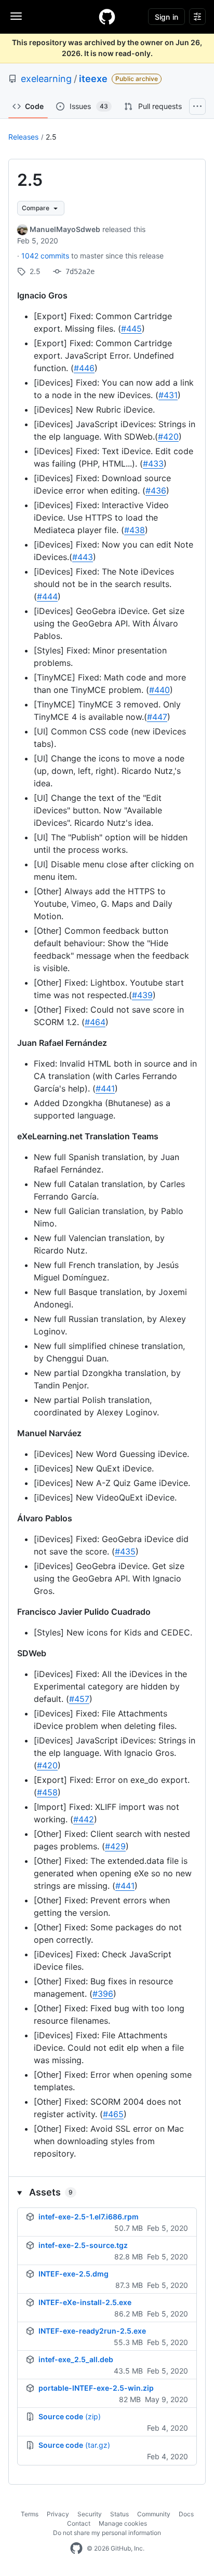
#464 (95, 1022)
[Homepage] (107, 17)
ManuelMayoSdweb (65, 229)
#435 (125, 1551)
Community (154, 2514)
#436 (156, 490)
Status (119, 2514)
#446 (84, 368)
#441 (105, 1088)
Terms (30, 2514)
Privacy (58, 2514)
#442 (84, 1819)
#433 (153, 464)
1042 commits (46, 256)
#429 (115, 1846)
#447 (157, 717)
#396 (103, 1994)
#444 (47, 596)
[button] (107, 2192)
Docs (186, 2514)
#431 (168, 395)
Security (90, 2514)
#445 (131, 329)
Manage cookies (123, 2523)
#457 (79, 1699)
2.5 (51, 137)
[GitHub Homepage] (76, 2548)
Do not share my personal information (107, 2533)
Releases (23, 137)
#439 (142, 995)
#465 (113, 2114)
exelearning (46, 79)
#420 (168, 437)
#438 (135, 530)
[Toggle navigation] (16, 16)
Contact (79, 2523)
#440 (159, 690)
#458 (47, 1792)
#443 (83, 557)
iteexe (93, 79)
